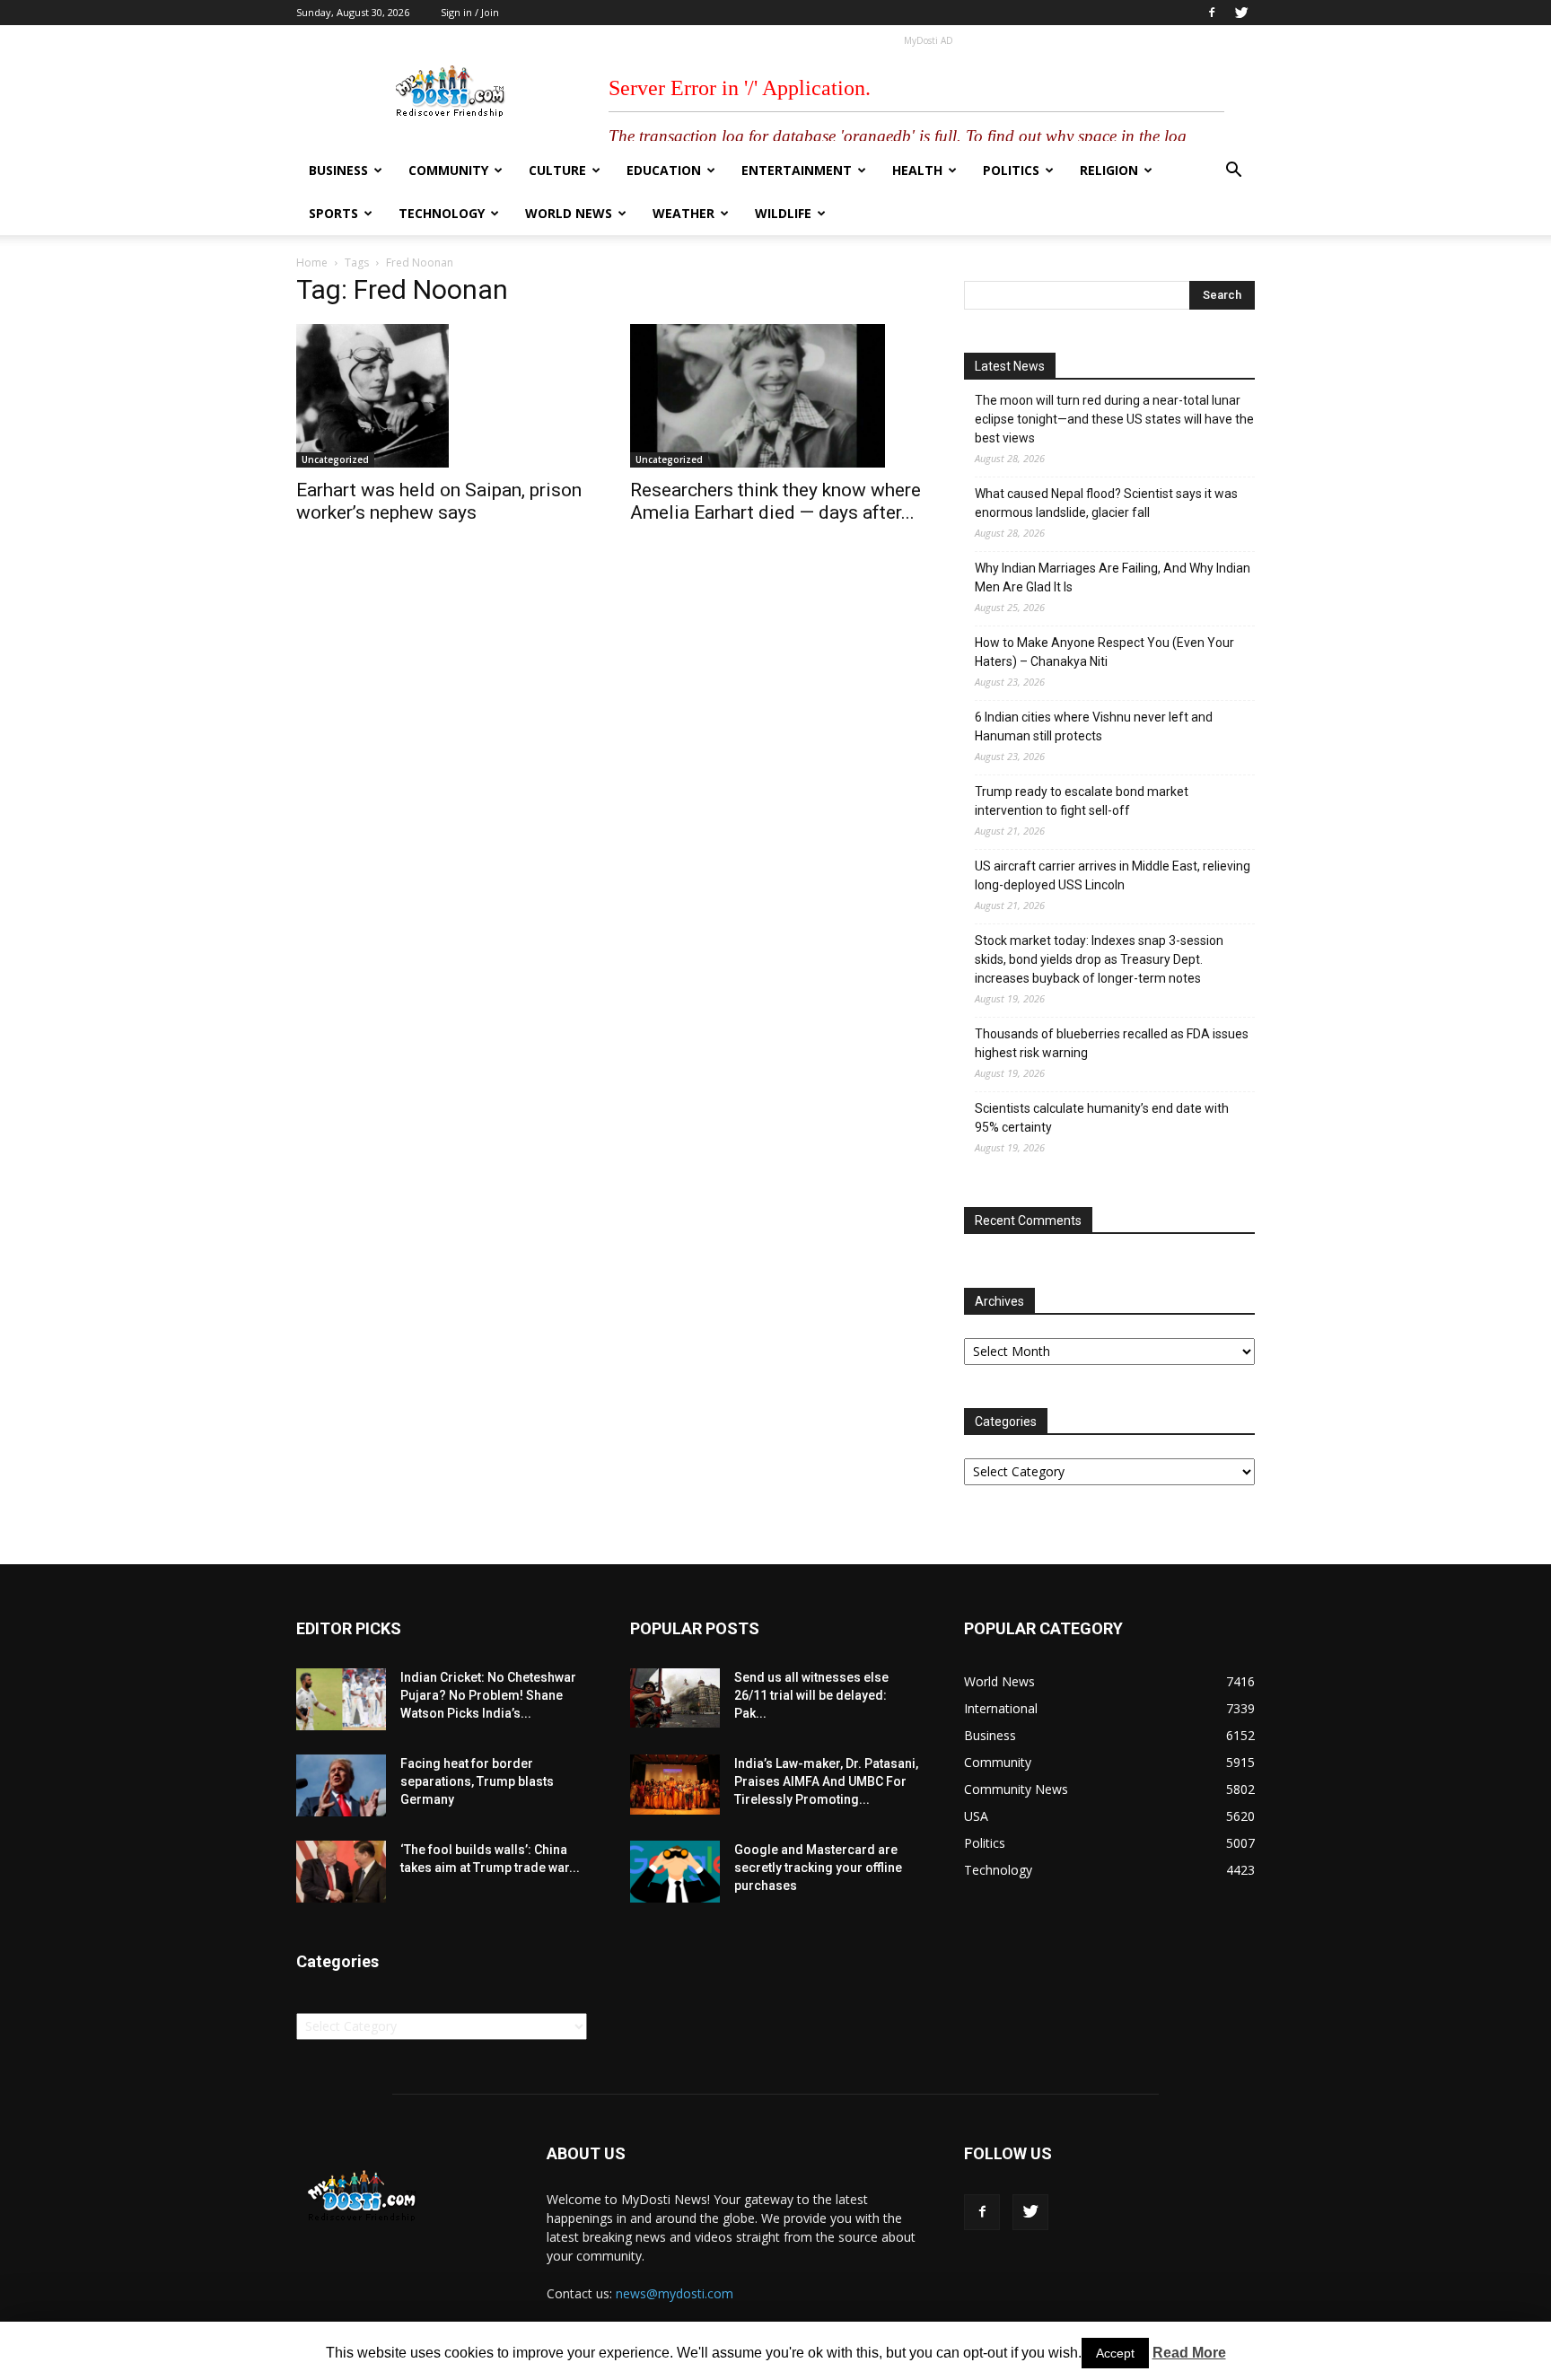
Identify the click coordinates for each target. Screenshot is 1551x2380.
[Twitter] (1241, 13)
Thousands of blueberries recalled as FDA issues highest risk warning (1112, 1043)
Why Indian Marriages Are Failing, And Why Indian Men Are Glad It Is (1113, 577)
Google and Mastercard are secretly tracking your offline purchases (818, 1868)
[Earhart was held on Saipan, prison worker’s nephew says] (442, 396)
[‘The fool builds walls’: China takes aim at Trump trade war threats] (341, 1872)
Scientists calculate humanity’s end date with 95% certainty (1102, 1118)
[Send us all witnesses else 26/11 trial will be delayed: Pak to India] (675, 1698)
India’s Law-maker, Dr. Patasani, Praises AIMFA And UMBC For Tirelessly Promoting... (826, 1781)
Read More (1189, 2353)
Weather (683, 213)
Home (312, 262)
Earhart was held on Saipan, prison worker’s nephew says (439, 501)
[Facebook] (1212, 13)
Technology (442, 213)
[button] (1233, 172)
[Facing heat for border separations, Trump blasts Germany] (341, 1785)
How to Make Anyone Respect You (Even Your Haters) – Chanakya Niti (1104, 652)
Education (664, 170)
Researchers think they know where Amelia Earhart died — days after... (775, 501)
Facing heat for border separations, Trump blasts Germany (477, 1781)
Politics (1011, 170)
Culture (557, 170)
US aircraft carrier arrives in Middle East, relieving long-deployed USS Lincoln (1113, 875)
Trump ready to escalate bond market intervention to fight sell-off (1082, 801)
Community (448, 170)
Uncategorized (335, 459)
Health (917, 170)
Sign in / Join (470, 12)
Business (338, 170)
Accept (1115, 2353)
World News (569, 213)
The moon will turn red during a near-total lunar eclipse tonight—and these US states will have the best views (1114, 419)
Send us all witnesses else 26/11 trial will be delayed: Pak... (811, 1695)
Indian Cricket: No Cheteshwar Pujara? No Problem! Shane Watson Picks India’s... (488, 1695)
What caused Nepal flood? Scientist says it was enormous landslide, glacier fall (1106, 503)
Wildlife (783, 213)
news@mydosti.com (675, 2293)
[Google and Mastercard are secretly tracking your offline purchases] (675, 1872)
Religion (1109, 170)
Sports (333, 213)
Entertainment (797, 170)
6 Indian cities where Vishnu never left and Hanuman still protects (1094, 726)
